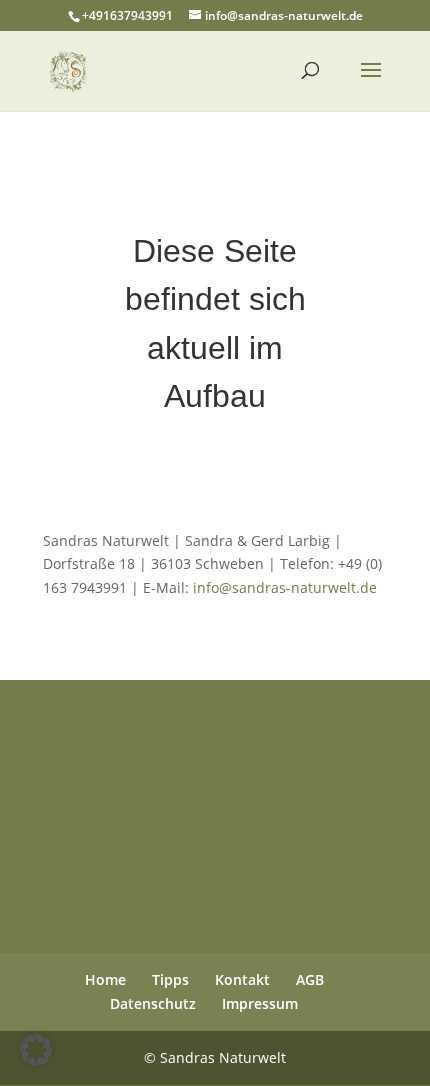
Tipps (170, 979)
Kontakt (242, 979)
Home (105, 979)
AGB (310, 979)
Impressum (260, 1003)
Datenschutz (153, 1003)
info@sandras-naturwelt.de (285, 587)
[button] (36, 1050)
